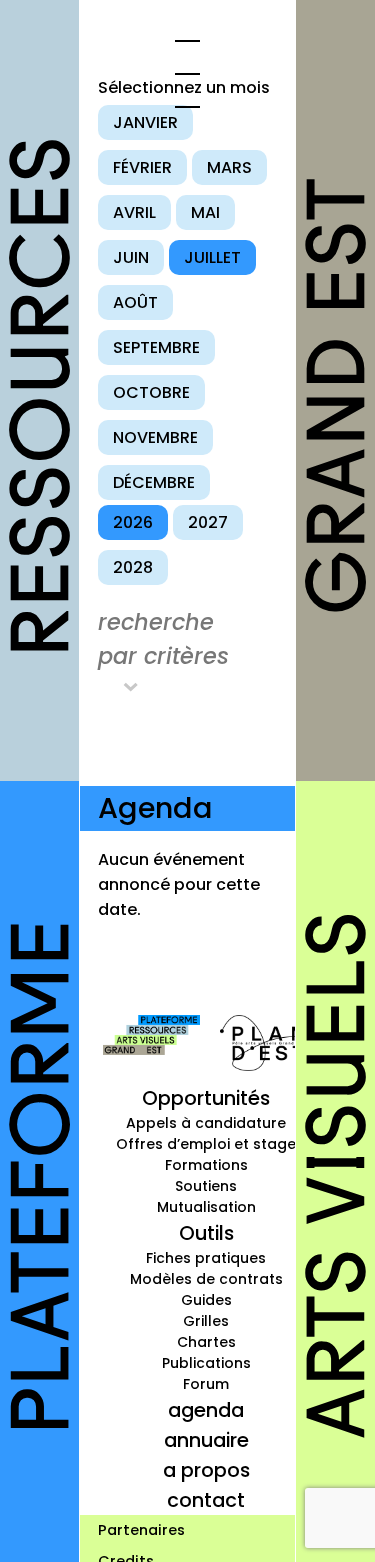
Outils (206, 1233)
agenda (206, 1410)
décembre (154, 482)
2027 (208, 522)
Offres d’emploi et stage (206, 1144)
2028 (133, 567)
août (135, 302)
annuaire (206, 1440)
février (142, 167)
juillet (212, 257)
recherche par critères (163, 639)
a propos (206, 1470)
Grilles (206, 1321)
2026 (133, 522)
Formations (206, 1165)
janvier (145, 122)
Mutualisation (206, 1207)
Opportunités (206, 1098)
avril (134, 212)
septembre (156, 347)
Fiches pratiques (206, 1258)
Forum (206, 1384)
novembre (155, 437)
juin (131, 257)
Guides (206, 1300)
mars (229, 167)
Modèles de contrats (206, 1279)
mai (205, 212)
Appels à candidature (206, 1123)
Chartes (206, 1342)
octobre (151, 392)
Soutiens (206, 1186)
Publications (206, 1363)
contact (206, 1500)
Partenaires (141, 1530)
